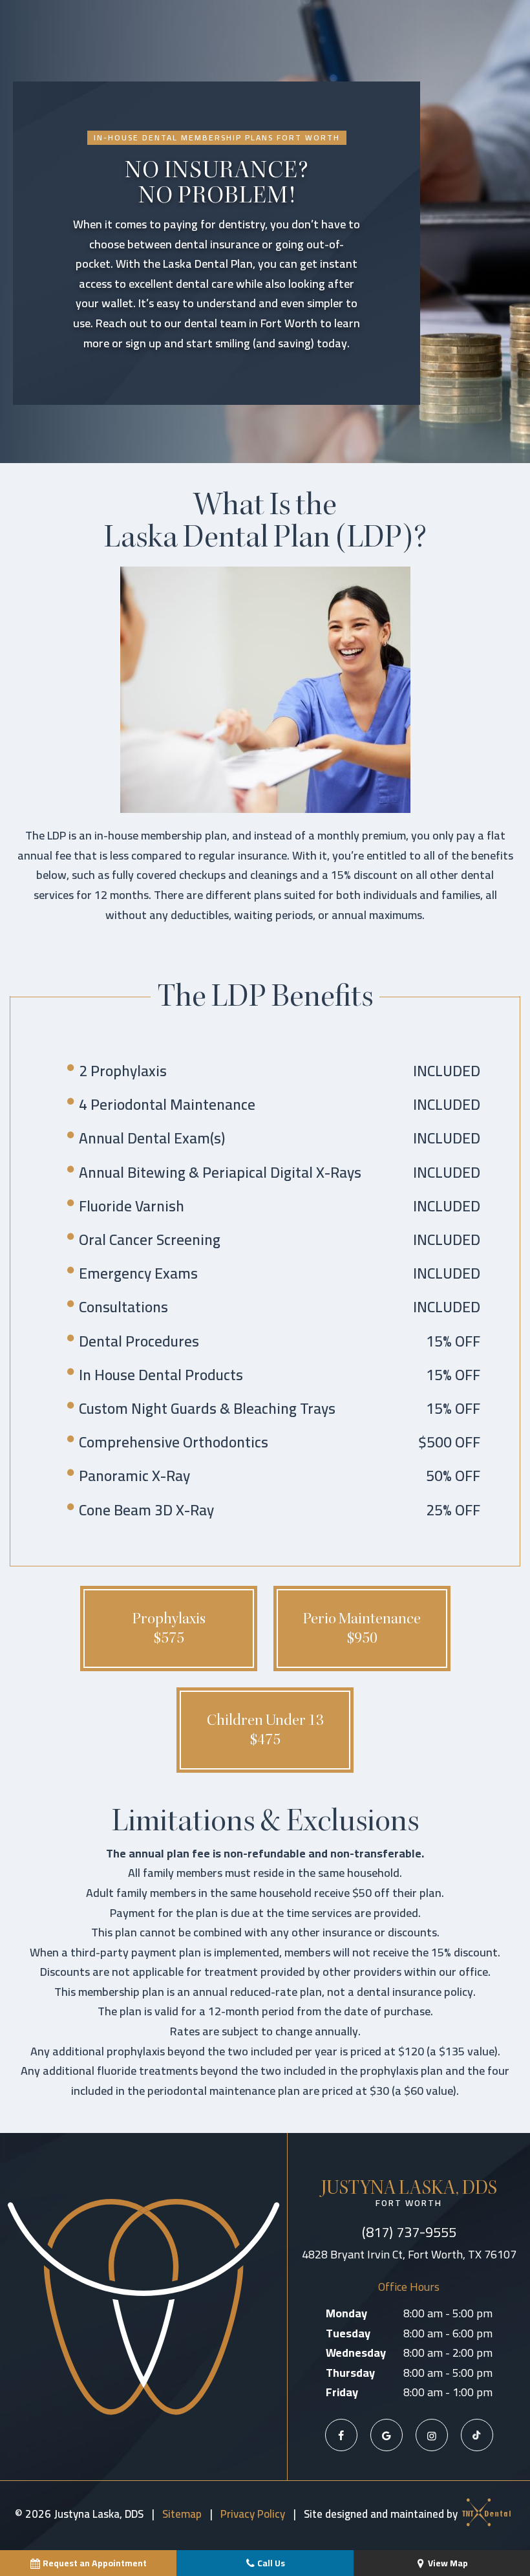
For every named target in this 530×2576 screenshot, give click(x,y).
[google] (387, 2435)
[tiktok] (477, 2435)
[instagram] (432, 2435)
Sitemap (182, 2514)
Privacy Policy (253, 2514)
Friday (342, 2393)
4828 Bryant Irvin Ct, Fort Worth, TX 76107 (409, 2255)
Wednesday (356, 2353)
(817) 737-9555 (409, 2232)
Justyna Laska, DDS (409, 2193)
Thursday (350, 2373)
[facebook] (341, 2435)
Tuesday (348, 2334)
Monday (346, 2314)
